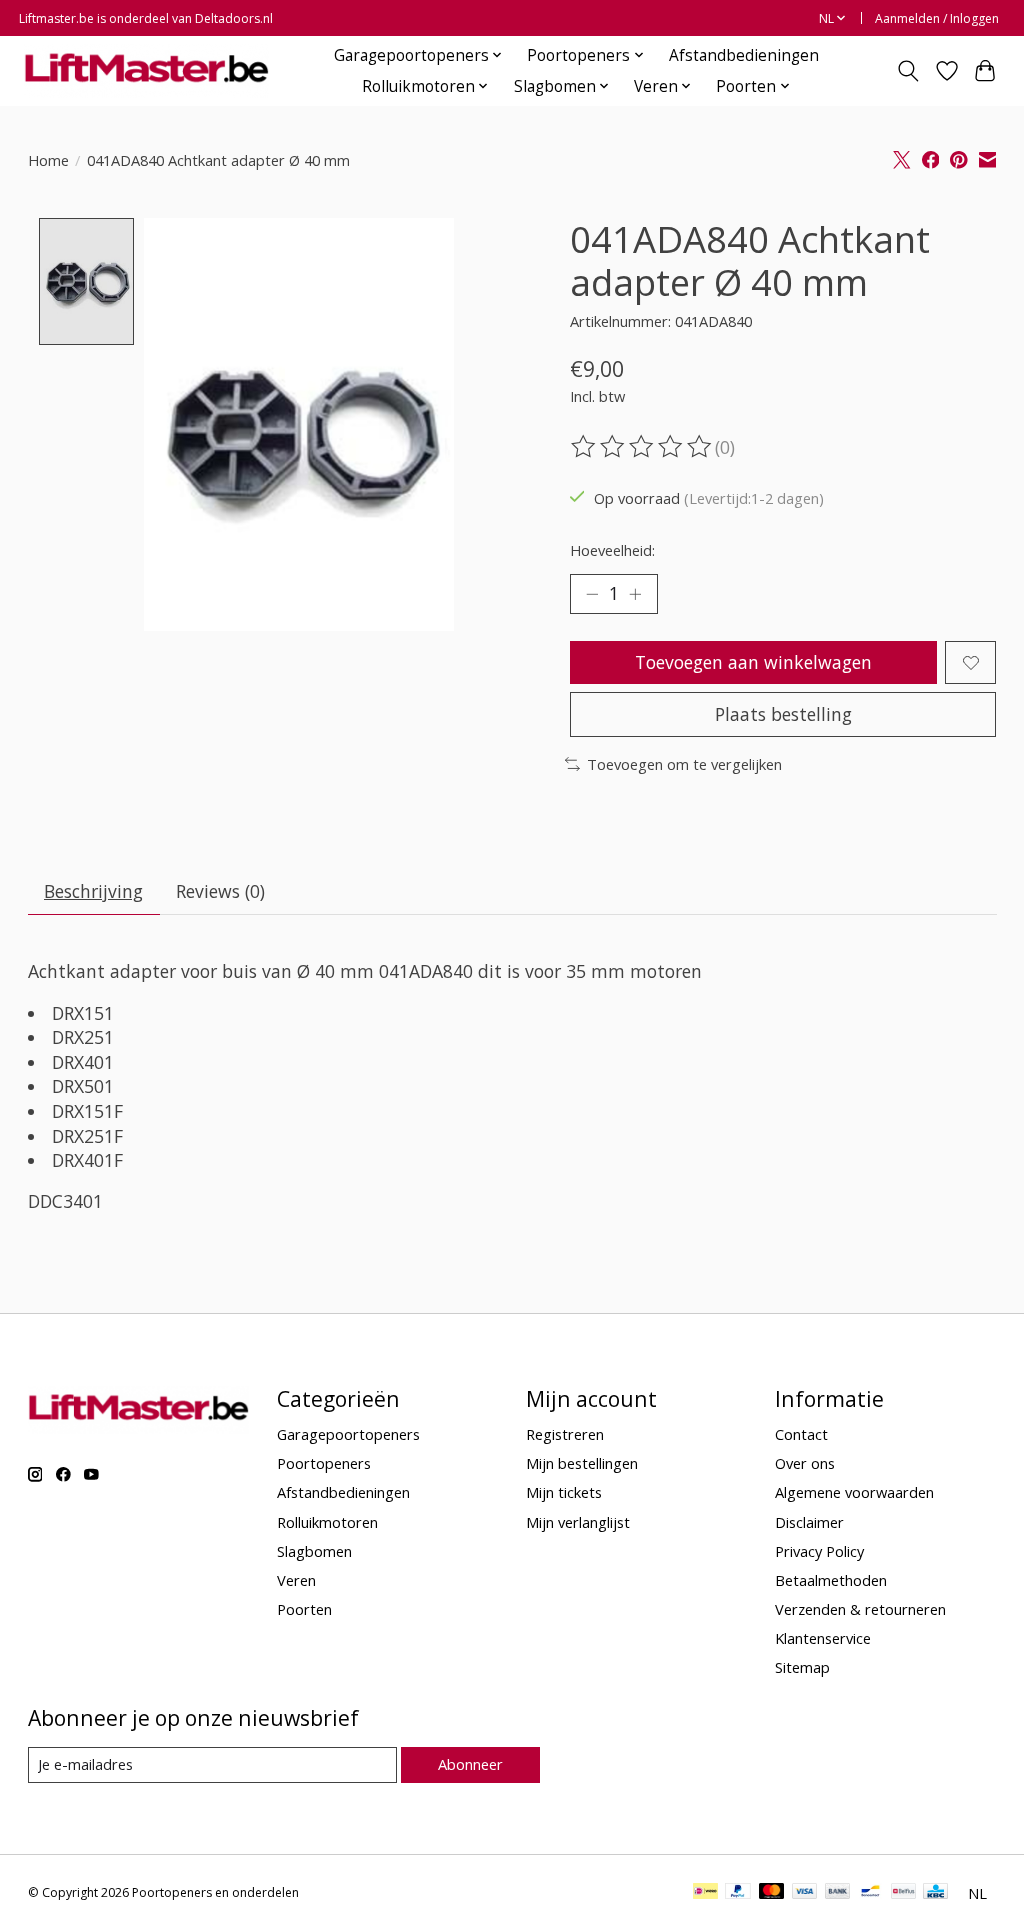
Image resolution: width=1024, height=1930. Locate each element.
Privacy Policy (819, 1551)
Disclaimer (809, 1522)
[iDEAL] (705, 1893)
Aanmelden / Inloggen (937, 18)
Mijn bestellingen (582, 1463)
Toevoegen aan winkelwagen (753, 662)
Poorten (304, 1609)
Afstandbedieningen (744, 55)
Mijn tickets (564, 1492)
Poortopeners (324, 1463)
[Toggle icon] (907, 71)
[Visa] (805, 1893)
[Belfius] (903, 1893)
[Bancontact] (870, 1893)
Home (48, 160)
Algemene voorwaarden (854, 1492)
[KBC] (935, 1893)
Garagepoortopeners (348, 1434)
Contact (801, 1434)
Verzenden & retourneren (860, 1609)
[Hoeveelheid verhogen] (635, 594)
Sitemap (802, 1667)
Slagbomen (314, 1551)
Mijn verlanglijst (578, 1522)
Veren (296, 1580)
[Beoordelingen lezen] (643, 447)
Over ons (805, 1463)
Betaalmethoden (831, 1580)
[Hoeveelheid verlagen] (592, 594)
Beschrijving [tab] (93, 891)
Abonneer (470, 1764)
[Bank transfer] (838, 1893)
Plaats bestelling (783, 714)
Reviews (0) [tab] (220, 891)
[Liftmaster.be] (146, 70)
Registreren (565, 1434)
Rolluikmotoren (327, 1522)
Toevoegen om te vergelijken (684, 764)
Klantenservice (823, 1638)
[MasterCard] (772, 1893)
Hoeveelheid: (612, 550)
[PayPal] (738, 1893)
